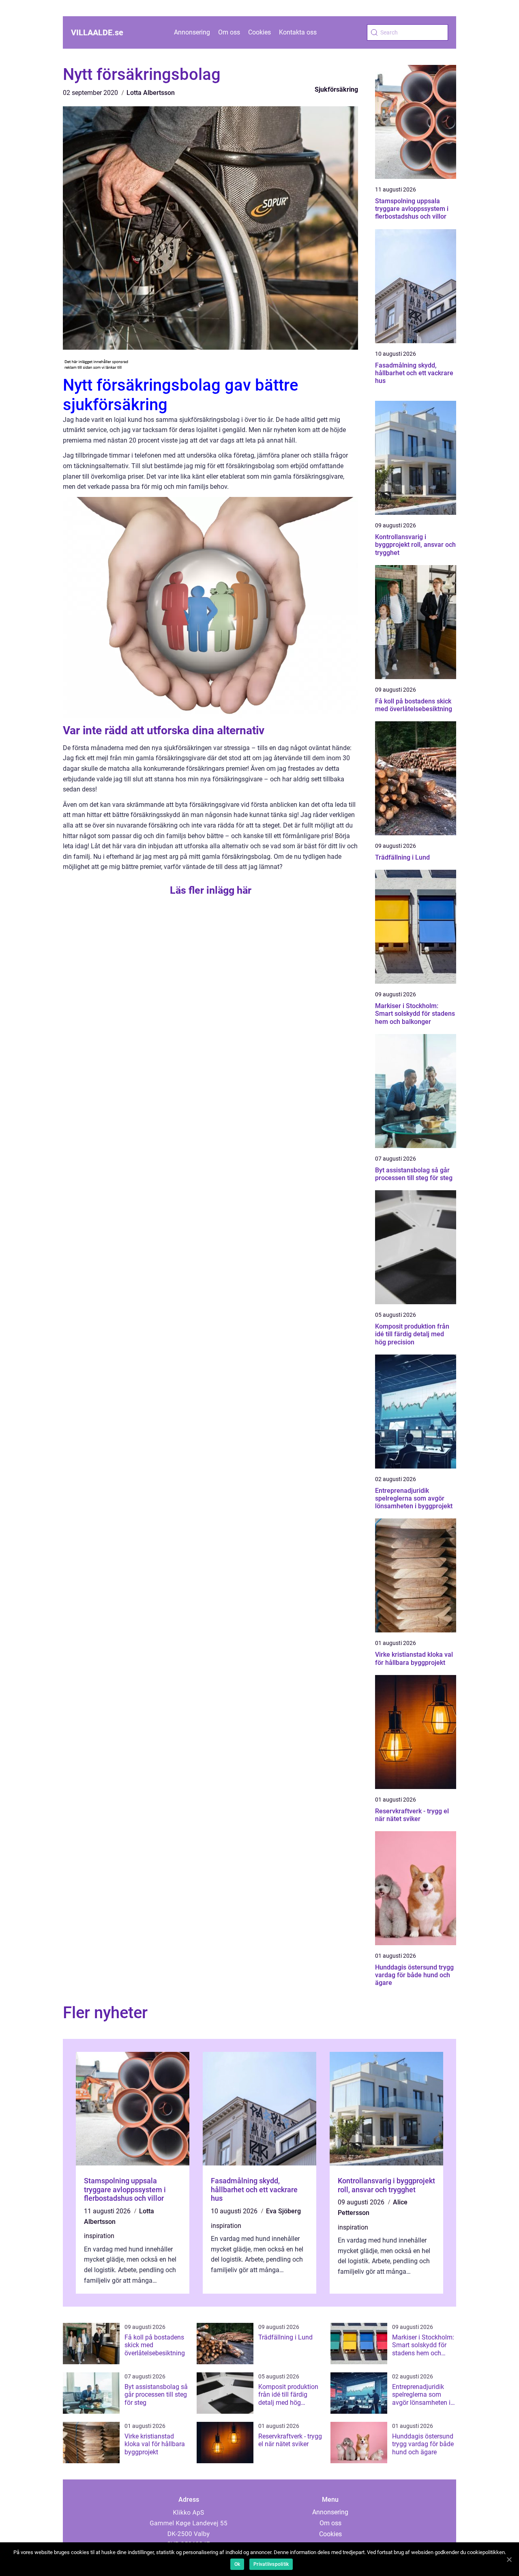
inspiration (99, 2236)
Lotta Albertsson (151, 93)
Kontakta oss (298, 32)
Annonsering (192, 32)
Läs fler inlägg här (211, 890)
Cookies (259, 32)
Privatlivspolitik (271, 2564)
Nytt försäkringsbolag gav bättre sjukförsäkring (180, 395)
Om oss (229, 32)
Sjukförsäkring (336, 89)
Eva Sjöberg (283, 2211)
